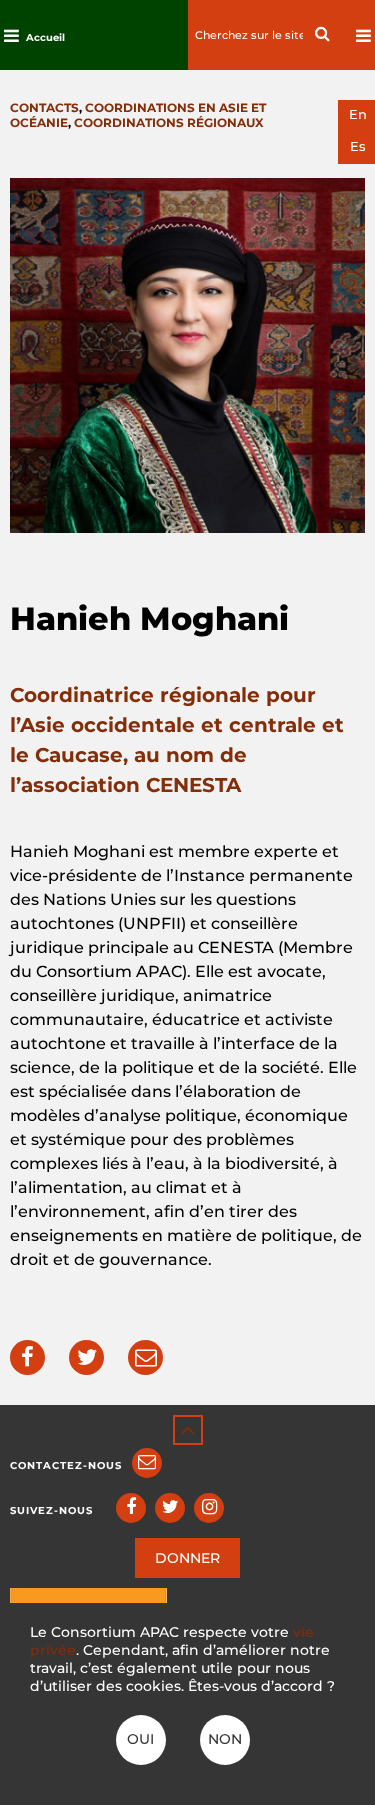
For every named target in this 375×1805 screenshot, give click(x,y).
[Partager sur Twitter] (86, 1357)
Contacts (44, 107)
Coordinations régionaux (169, 122)
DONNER (187, 1558)
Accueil (45, 37)
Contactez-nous (66, 1465)
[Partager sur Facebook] (27, 1357)
